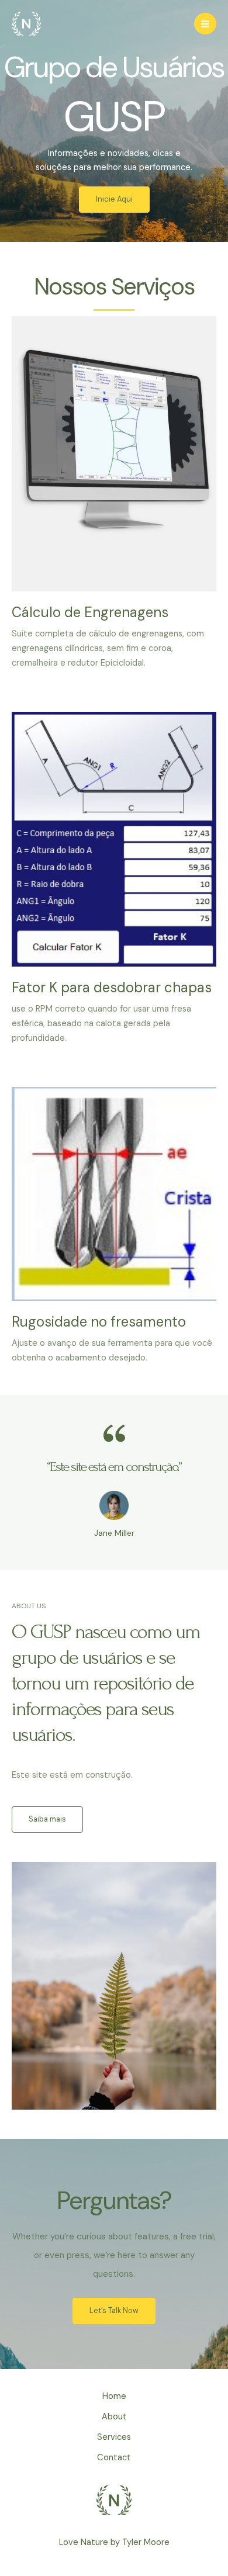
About (114, 2417)
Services (114, 2437)
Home (114, 2396)
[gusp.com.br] (26, 24)
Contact (114, 2458)
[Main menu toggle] (205, 24)
